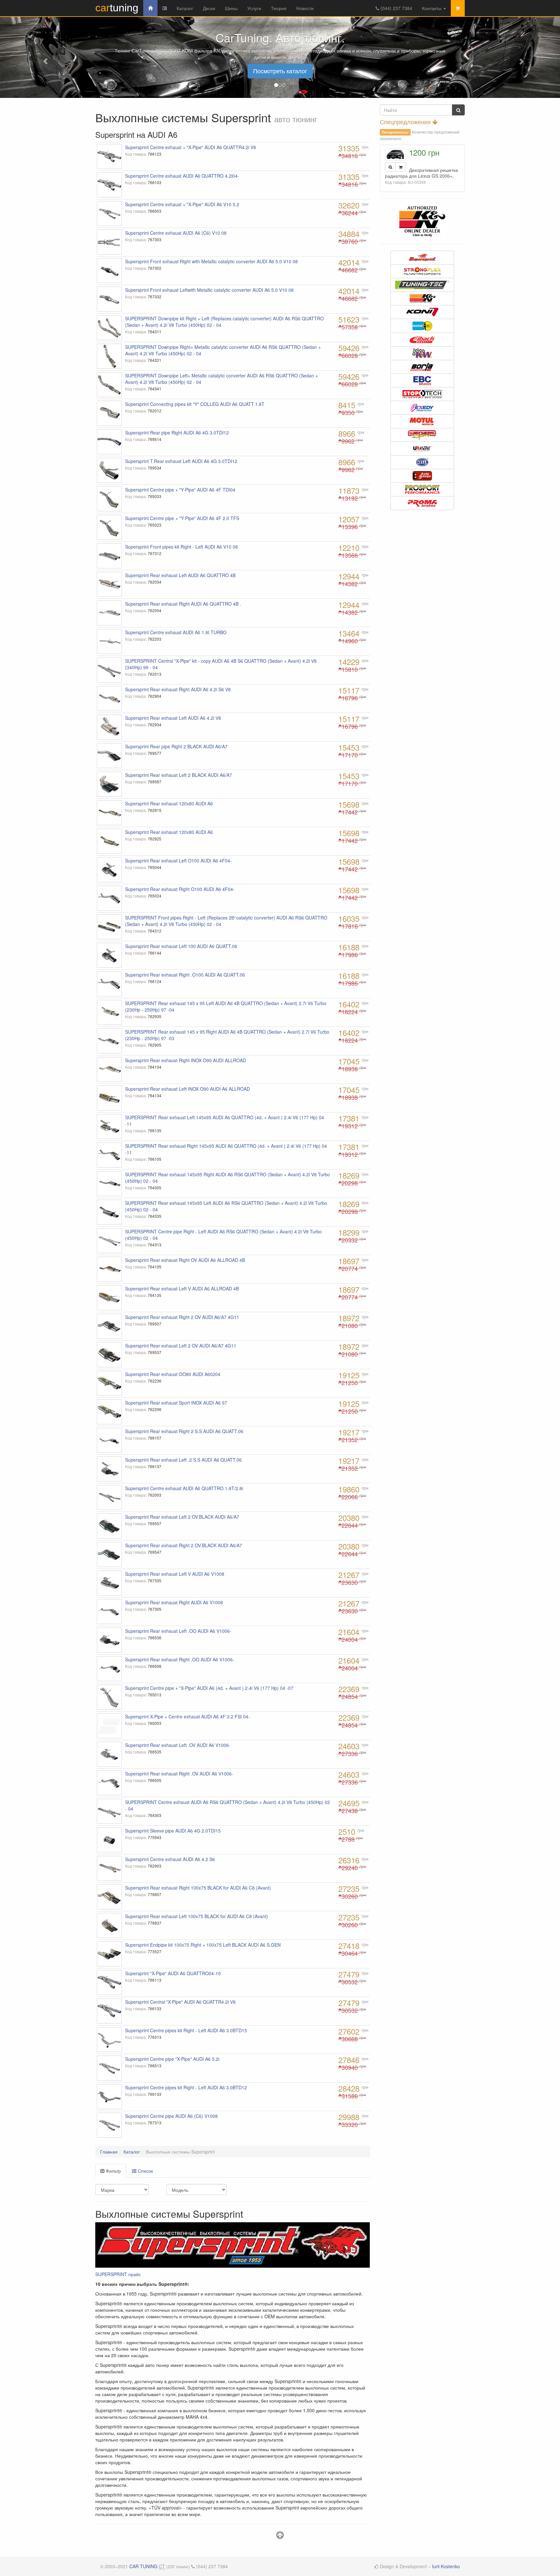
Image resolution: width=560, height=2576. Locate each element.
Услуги (254, 8)
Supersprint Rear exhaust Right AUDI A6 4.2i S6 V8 (178, 689)
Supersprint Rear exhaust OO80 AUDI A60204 (173, 1374)
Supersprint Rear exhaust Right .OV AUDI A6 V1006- (179, 1774)
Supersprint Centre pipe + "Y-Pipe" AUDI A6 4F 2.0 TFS (182, 518)
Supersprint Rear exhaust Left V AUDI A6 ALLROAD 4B (182, 1288)
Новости (305, 8)
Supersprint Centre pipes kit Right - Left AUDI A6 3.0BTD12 (186, 2087)
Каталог (185, 8)
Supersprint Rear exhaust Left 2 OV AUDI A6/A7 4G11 (181, 1346)
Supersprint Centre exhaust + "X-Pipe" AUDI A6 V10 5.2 (182, 204)
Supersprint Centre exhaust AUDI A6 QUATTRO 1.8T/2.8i (184, 1488)
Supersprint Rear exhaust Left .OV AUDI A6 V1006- (178, 1745)
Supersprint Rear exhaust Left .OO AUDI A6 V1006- (178, 1631)
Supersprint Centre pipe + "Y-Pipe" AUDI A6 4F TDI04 (180, 490)
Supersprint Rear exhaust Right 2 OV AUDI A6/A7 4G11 (182, 1317)
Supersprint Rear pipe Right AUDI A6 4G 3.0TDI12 (177, 433)
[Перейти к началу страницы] (280, 2536)
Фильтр (113, 2171)
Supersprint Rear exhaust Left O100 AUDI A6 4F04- (178, 861)
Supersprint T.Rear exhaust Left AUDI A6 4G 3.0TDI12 (181, 461)
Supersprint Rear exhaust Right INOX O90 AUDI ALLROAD (186, 1060)
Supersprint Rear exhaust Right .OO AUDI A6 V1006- (180, 1659)
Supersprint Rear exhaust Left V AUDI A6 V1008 (175, 1574)
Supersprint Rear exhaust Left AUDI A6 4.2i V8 (173, 718)
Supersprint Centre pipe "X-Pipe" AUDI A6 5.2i (172, 2059)
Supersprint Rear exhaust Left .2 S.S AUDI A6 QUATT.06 (183, 1460)
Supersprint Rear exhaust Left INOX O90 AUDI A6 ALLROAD (187, 1089)
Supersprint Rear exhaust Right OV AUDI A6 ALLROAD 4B (185, 1260)
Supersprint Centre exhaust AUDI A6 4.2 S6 (170, 1859)
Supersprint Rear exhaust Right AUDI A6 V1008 (174, 1602)
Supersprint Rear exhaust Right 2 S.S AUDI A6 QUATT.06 (184, 1431)
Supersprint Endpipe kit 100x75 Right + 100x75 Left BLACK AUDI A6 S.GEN (203, 1945)
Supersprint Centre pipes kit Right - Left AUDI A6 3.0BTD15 (186, 2030)
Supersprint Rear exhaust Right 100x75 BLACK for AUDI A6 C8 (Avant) (198, 1888)
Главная (109, 2152)
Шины (231, 8)
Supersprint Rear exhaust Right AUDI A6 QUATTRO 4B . (183, 604)
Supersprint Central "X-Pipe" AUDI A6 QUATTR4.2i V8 (180, 2002)
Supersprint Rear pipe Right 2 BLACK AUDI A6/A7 (176, 746)
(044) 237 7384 (396, 8)
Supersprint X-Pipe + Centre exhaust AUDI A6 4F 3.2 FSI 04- (187, 1716)
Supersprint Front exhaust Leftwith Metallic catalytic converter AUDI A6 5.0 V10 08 (209, 290)
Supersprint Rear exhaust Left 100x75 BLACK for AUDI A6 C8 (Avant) (197, 1916)
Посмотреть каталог (280, 71)
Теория (279, 8)
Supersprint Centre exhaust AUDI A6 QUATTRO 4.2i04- (182, 176)
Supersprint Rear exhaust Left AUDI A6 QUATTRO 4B (180, 575)
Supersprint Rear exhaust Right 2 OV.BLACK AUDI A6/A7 (184, 1545)
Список (145, 2171)
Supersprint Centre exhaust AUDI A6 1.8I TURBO (176, 632)
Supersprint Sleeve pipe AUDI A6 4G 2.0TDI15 (173, 1831)
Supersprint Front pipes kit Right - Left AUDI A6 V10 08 (181, 547)
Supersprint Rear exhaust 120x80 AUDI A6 (169, 803)
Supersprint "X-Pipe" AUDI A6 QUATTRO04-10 (173, 1973)
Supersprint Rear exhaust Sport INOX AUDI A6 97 (176, 1403)
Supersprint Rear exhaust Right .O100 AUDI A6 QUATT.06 (185, 975)
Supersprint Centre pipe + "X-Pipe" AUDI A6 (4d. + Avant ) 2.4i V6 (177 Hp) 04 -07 (209, 1688)
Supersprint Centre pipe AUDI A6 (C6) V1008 (171, 2116)
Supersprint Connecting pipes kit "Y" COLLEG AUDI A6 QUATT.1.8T (195, 404)
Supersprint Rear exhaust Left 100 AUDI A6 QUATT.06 (181, 946)
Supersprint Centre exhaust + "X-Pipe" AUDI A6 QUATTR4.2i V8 (191, 147)
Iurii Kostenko (446, 2566)
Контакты (432, 8)
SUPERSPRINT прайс (118, 2274)
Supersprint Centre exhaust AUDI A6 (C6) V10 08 (176, 233)
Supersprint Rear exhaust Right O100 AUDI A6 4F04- (180, 889)
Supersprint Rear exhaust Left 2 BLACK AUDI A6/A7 (179, 775)
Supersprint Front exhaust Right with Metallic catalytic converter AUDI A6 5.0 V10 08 (211, 261)
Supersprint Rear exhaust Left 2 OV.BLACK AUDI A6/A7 (182, 1517)
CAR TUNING (143, 2566)
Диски (209, 8)
